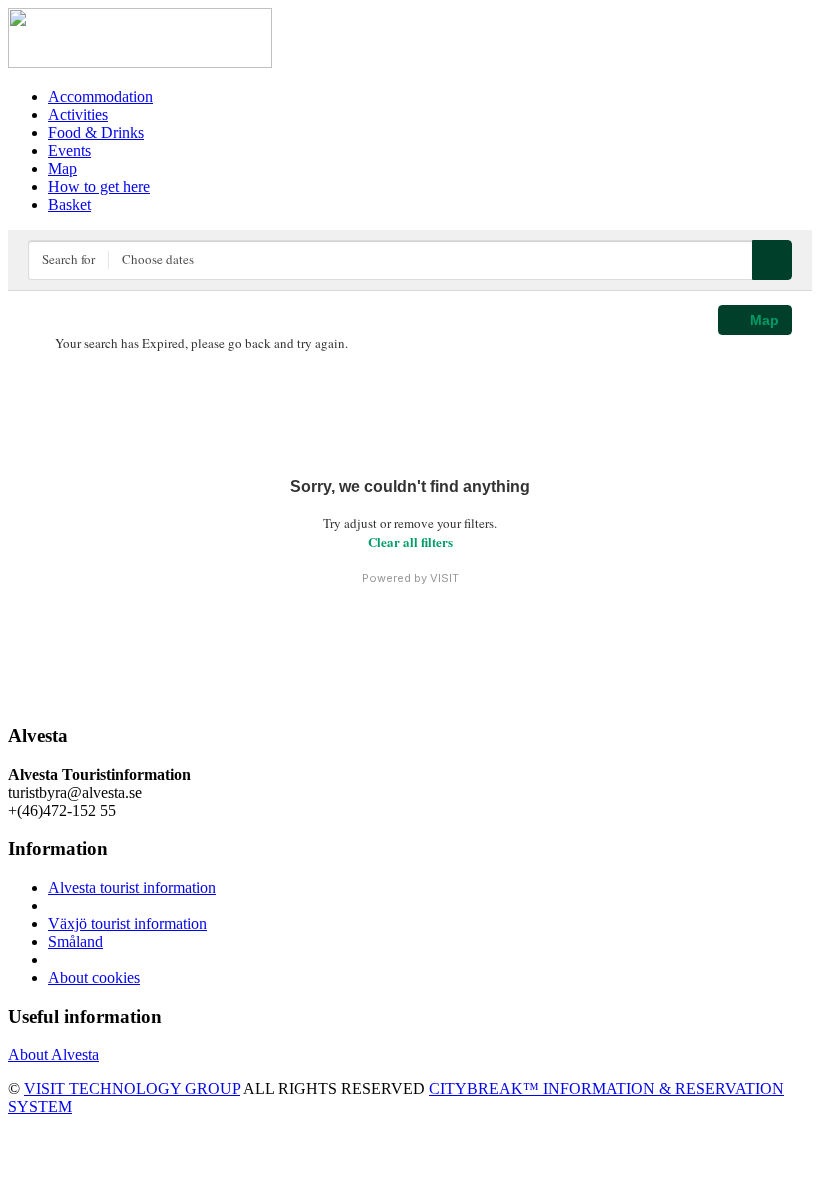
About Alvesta (53, 1054)
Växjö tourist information (127, 923)
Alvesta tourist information (132, 887)
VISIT (444, 578)
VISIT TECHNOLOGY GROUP (132, 1088)
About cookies (94, 977)
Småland (75, 941)
